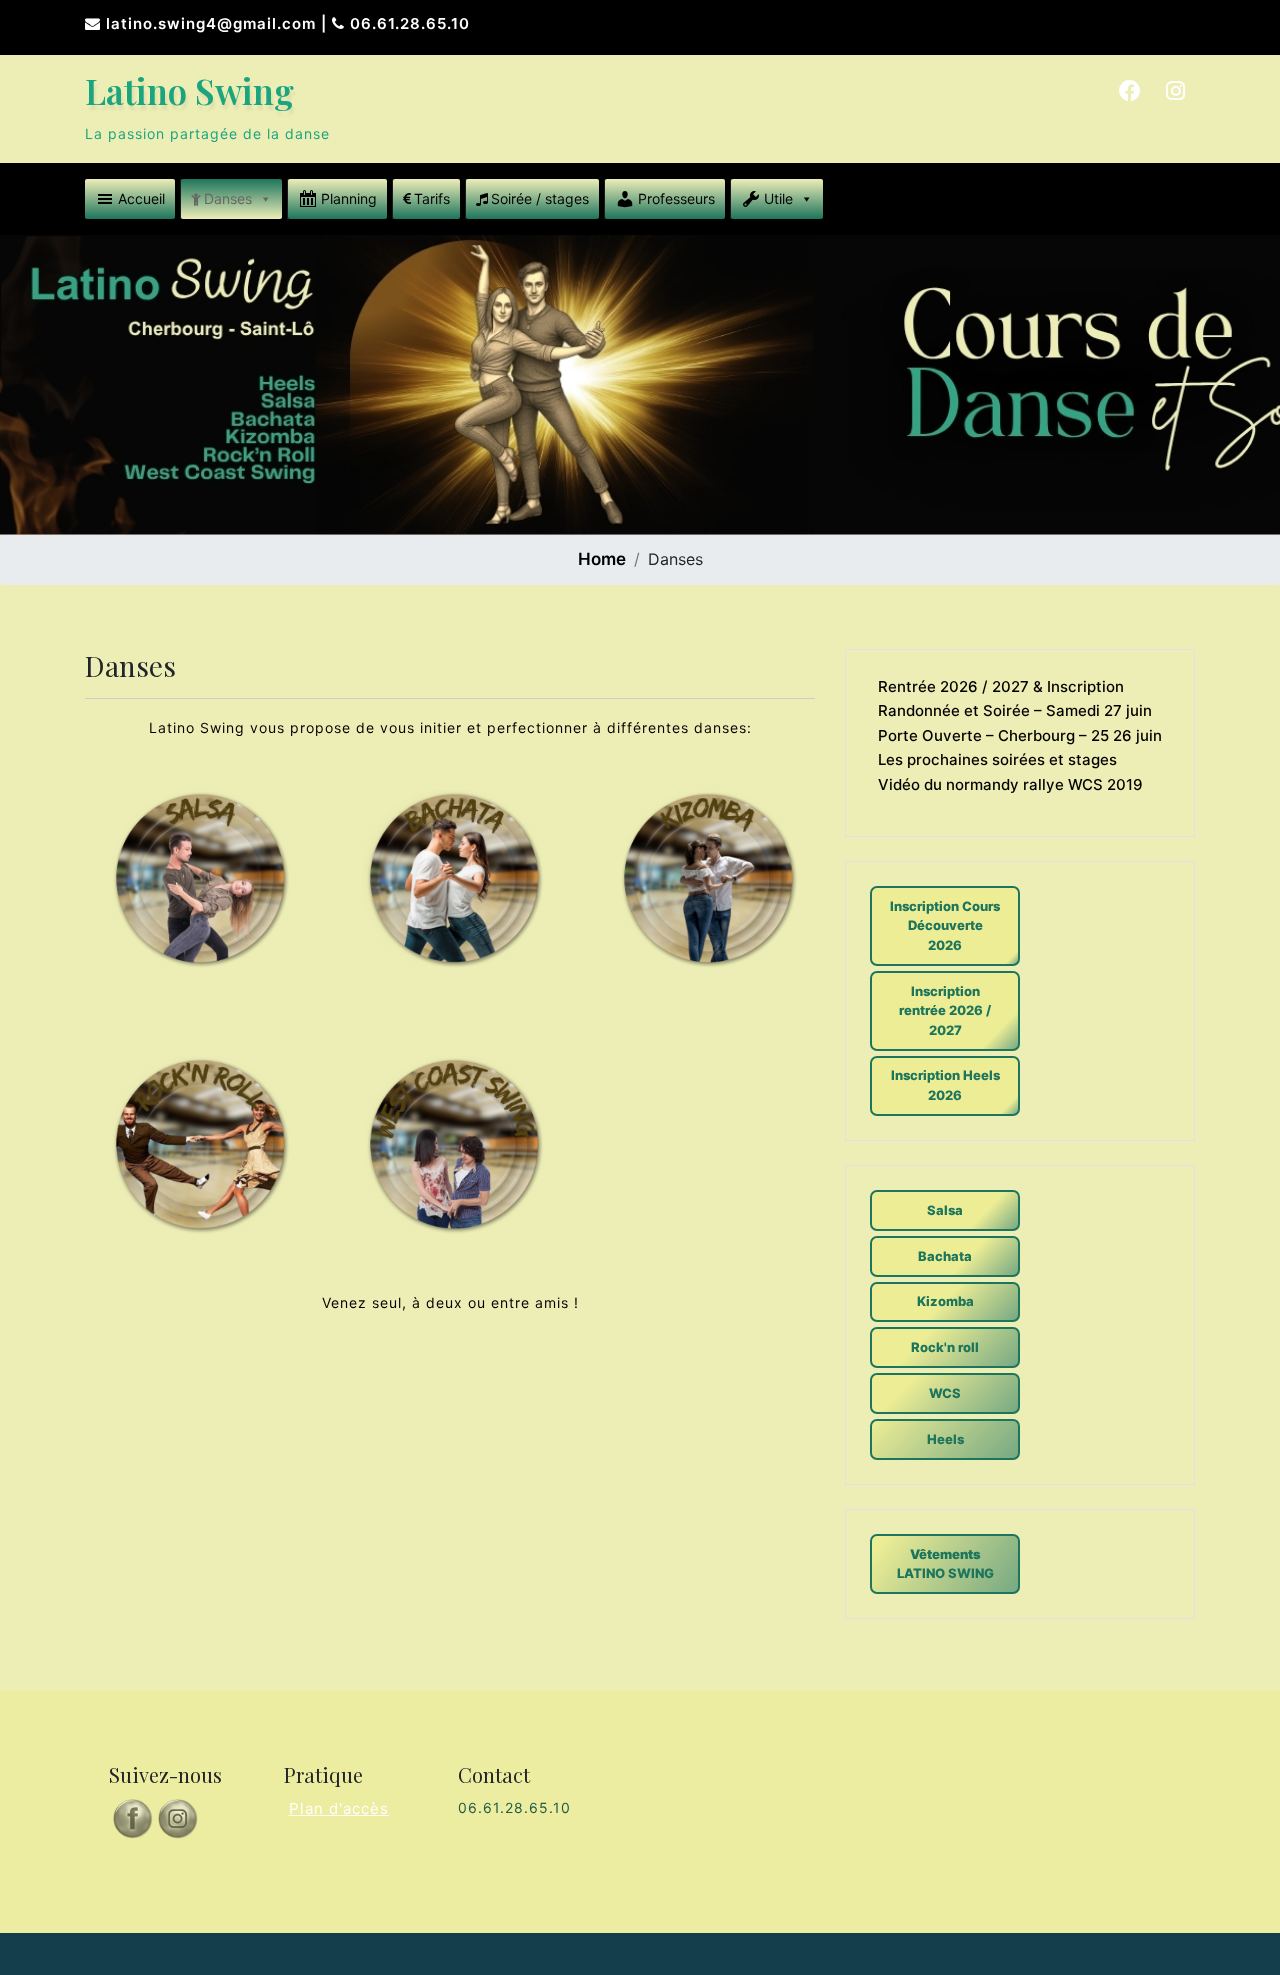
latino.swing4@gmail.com (211, 23)
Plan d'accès (339, 1808)
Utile (778, 198)
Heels (945, 1439)
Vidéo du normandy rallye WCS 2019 (1010, 784)
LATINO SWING (945, 1564)
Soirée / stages (540, 198)
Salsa (945, 1210)
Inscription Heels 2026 (945, 1085)
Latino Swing (189, 90)
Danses (228, 198)
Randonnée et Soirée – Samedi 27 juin (1015, 710)
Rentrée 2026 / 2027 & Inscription (1001, 686)
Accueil (141, 198)
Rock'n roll (945, 1347)
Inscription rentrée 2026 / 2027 (945, 1010)
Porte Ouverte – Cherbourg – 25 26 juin (1020, 735)
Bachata (945, 1256)
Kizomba (945, 1301)
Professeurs (676, 198)
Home (602, 559)
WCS (945, 1393)
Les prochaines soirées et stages (997, 759)
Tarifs (432, 198)
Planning (349, 198)
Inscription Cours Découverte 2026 (945, 925)
